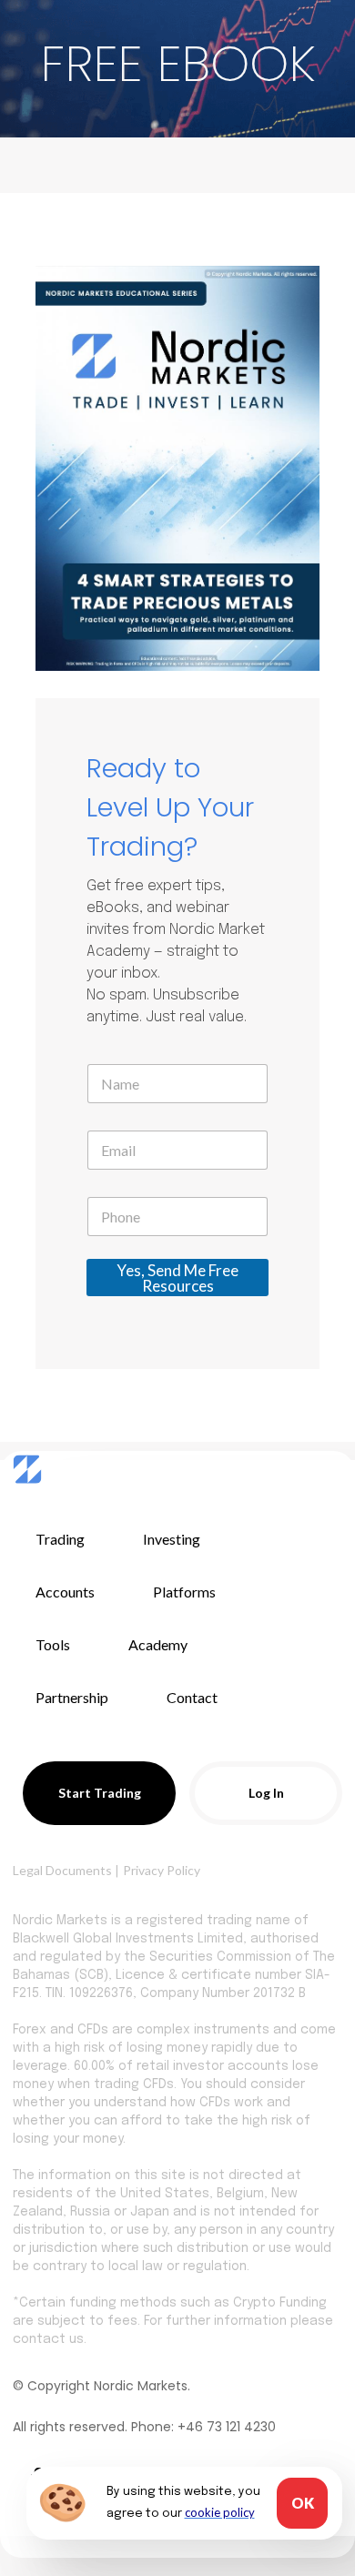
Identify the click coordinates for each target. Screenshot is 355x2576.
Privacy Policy (162, 1870)
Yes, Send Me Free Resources (177, 1278)
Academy (158, 1644)
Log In (266, 1793)
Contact (192, 1697)
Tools (53, 1644)
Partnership (72, 1697)
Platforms (184, 1592)
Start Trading (100, 1793)
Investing (172, 1539)
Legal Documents (62, 1870)
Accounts (65, 1592)
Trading (60, 1539)
